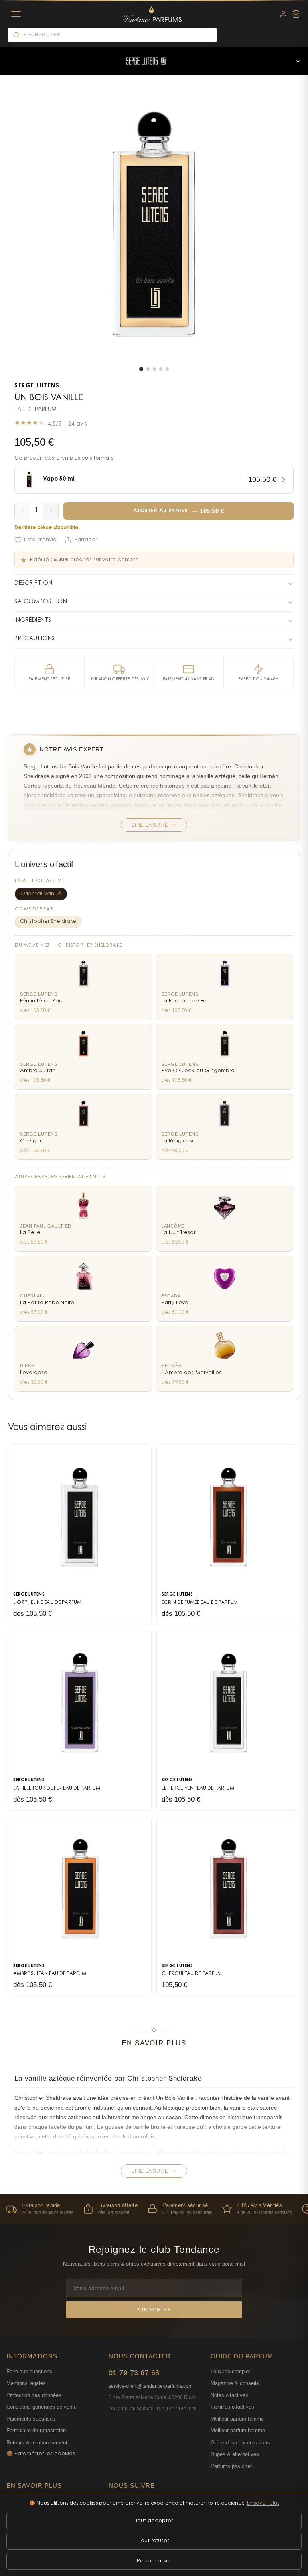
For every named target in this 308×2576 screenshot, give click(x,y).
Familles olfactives (232, 2407)
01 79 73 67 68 (134, 2373)
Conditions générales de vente (42, 2407)
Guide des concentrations (240, 2443)
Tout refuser (154, 2541)
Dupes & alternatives (235, 2454)
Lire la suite (150, 825)
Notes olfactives (229, 2395)
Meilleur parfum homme (238, 2430)
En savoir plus (263, 2503)
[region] (154, 2208)
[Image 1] (141, 369)
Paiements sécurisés (31, 2419)
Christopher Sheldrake (48, 922)
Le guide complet (230, 2371)
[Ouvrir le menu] (298, 61)
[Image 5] (167, 369)
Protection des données (34, 2395)
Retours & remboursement (37, 2443)
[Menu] (16, 14)
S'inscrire (154, 2310)
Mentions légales (26, 2383)
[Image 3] (154, 369)
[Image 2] (148, 369)
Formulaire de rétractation (36, 2430)
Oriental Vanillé (41, 894)
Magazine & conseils (235, 2383)
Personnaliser (154, 2561)
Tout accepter (154, 2521)
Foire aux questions (29, 2371)
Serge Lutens (37, 386)
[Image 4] (161, 369)
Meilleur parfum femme (237, 2419)
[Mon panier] (296, 14)
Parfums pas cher (231, 2466)
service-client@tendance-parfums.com (151, 2386)
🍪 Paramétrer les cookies (41, 2454)
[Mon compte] (283, 14)
